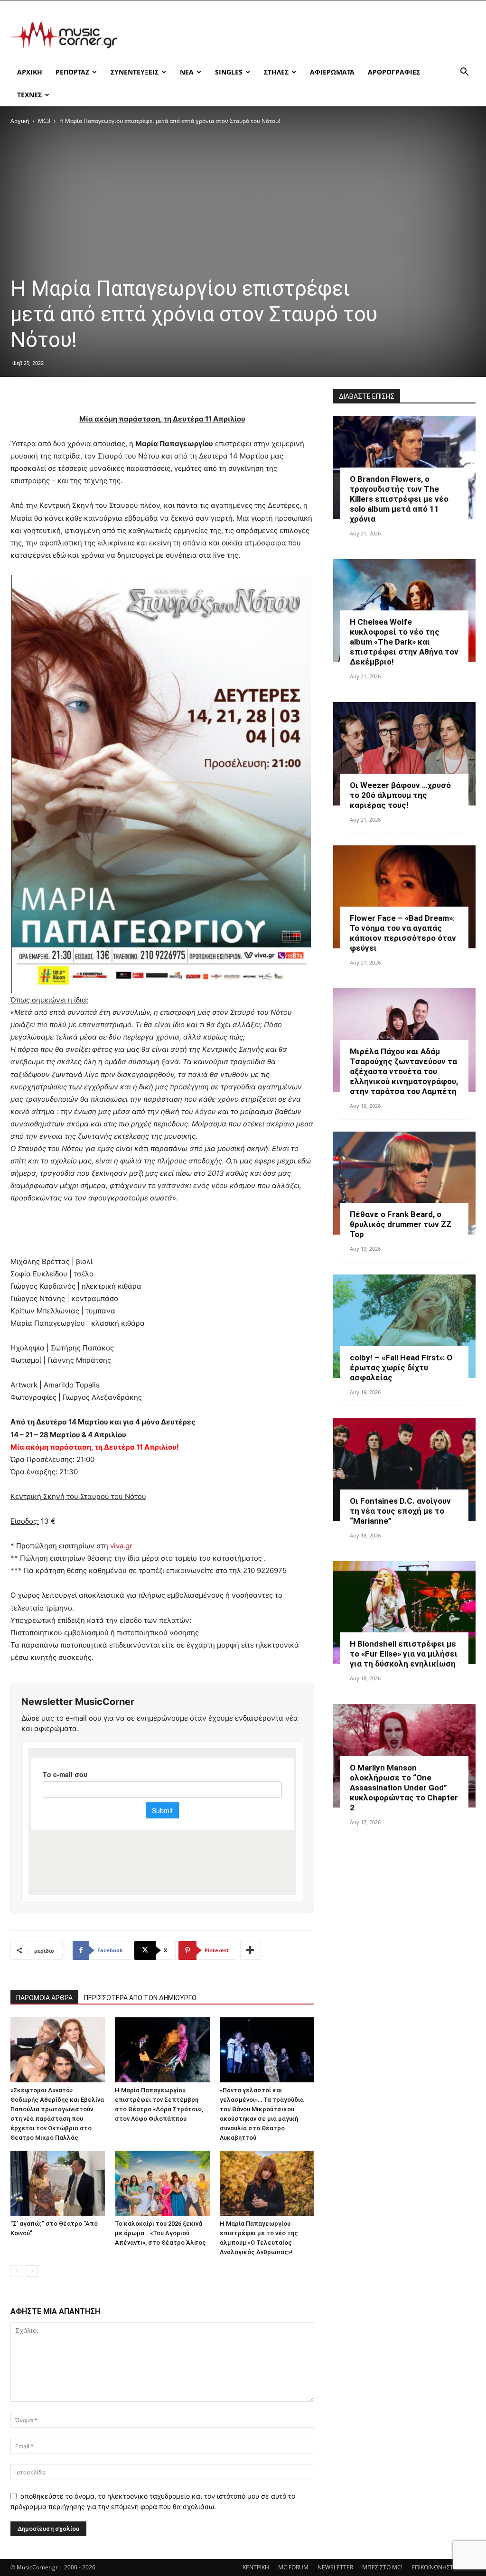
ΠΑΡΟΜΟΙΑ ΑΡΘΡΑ (44, 1998)
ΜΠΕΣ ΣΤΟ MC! (382, 2567)
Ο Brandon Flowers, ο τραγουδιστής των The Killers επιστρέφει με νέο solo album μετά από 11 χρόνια (399, 499)
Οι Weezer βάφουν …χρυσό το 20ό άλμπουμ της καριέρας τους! (400, 795)
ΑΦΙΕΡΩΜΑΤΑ (332, 72)
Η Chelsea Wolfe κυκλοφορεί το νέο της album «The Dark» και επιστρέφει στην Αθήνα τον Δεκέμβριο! (404, 642)
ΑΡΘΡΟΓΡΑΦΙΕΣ (394, 72)
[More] (251, 1950)
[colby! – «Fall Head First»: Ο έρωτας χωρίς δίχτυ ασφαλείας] (404, 1326)
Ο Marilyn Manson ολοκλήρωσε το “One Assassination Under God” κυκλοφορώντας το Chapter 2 (404, 1788)
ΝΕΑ (187, 72)
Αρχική (20, 121)
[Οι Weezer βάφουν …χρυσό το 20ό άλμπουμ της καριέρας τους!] (404, 754)
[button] (464, 73)
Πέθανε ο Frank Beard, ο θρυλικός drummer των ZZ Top (401, 1224)
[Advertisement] (303, 35)
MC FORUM (293, 2567)
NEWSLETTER (335, 2567)
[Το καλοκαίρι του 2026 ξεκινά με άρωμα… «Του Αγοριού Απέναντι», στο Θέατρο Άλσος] (162, 2183)
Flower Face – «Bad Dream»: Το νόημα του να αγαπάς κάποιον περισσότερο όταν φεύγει (403, 933)
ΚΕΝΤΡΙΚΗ (256, 2567)
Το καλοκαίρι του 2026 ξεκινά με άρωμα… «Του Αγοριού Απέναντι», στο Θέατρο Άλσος (160, 2233)
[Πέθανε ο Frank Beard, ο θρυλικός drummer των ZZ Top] (404, 1183)
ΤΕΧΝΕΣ (29, 95)
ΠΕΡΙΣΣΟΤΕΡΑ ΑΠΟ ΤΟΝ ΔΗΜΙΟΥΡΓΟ (140, 1998)
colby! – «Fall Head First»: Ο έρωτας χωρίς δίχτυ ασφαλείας (401, 1368)
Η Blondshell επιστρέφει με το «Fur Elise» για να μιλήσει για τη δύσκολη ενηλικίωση (404, 1654)
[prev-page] (16, 2271)
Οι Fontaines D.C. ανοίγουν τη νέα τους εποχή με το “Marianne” (400, 1511)
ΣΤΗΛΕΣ (276, 72)
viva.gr (121, 1546)
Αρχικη (30, 72)
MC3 (44, 121)
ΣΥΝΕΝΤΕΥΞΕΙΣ (135, 72)
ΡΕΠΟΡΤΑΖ (72, 72)
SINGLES (229, 72)
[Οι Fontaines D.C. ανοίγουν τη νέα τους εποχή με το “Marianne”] (404, 1470)
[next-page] (32, 2271)
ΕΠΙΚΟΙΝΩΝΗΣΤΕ (434, 2567)
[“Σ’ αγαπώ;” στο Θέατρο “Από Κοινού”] (58, 2183)
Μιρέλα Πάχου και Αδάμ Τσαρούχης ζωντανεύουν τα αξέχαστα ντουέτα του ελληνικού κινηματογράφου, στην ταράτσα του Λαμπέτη (404, 1071)
